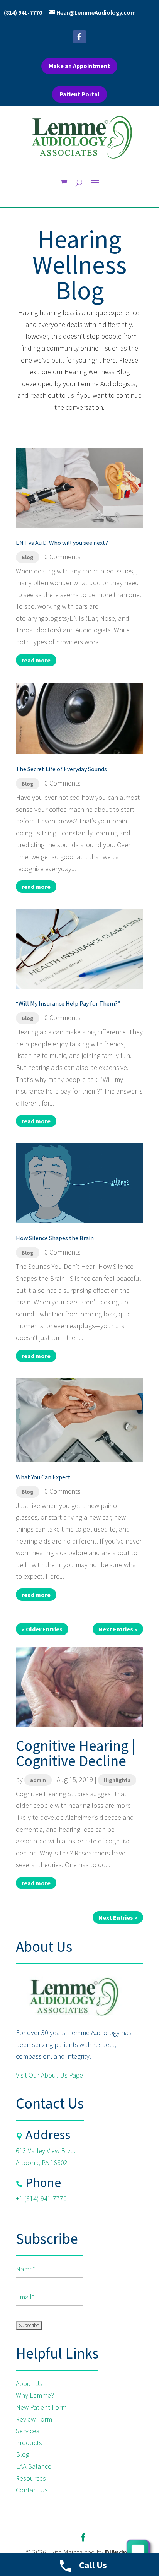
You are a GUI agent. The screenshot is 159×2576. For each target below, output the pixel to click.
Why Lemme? (35, 2395)
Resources (31, 2478)
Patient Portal (79, 94)
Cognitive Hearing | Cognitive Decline (76, 1753)
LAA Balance (34, 2466)
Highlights (117, 1780)
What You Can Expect (43, 1477)
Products (29, 2443)
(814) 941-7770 (23, 12)
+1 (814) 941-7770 (41, 2199)
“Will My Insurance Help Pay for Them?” (68, 1003)
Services (28, 2431)
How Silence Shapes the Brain (55, 1238)
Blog (28, 557)
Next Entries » (118, 1629)
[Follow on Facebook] (79, 37)
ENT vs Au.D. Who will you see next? (62, 543)
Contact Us (32, 2490)
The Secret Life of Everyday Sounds (61, 769)
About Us (30, 2383)
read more (36, 660)
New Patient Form (41, 2407)
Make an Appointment (79, 66)
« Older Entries (42, 1629)
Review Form (34, 2419)
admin (38, 1780)
